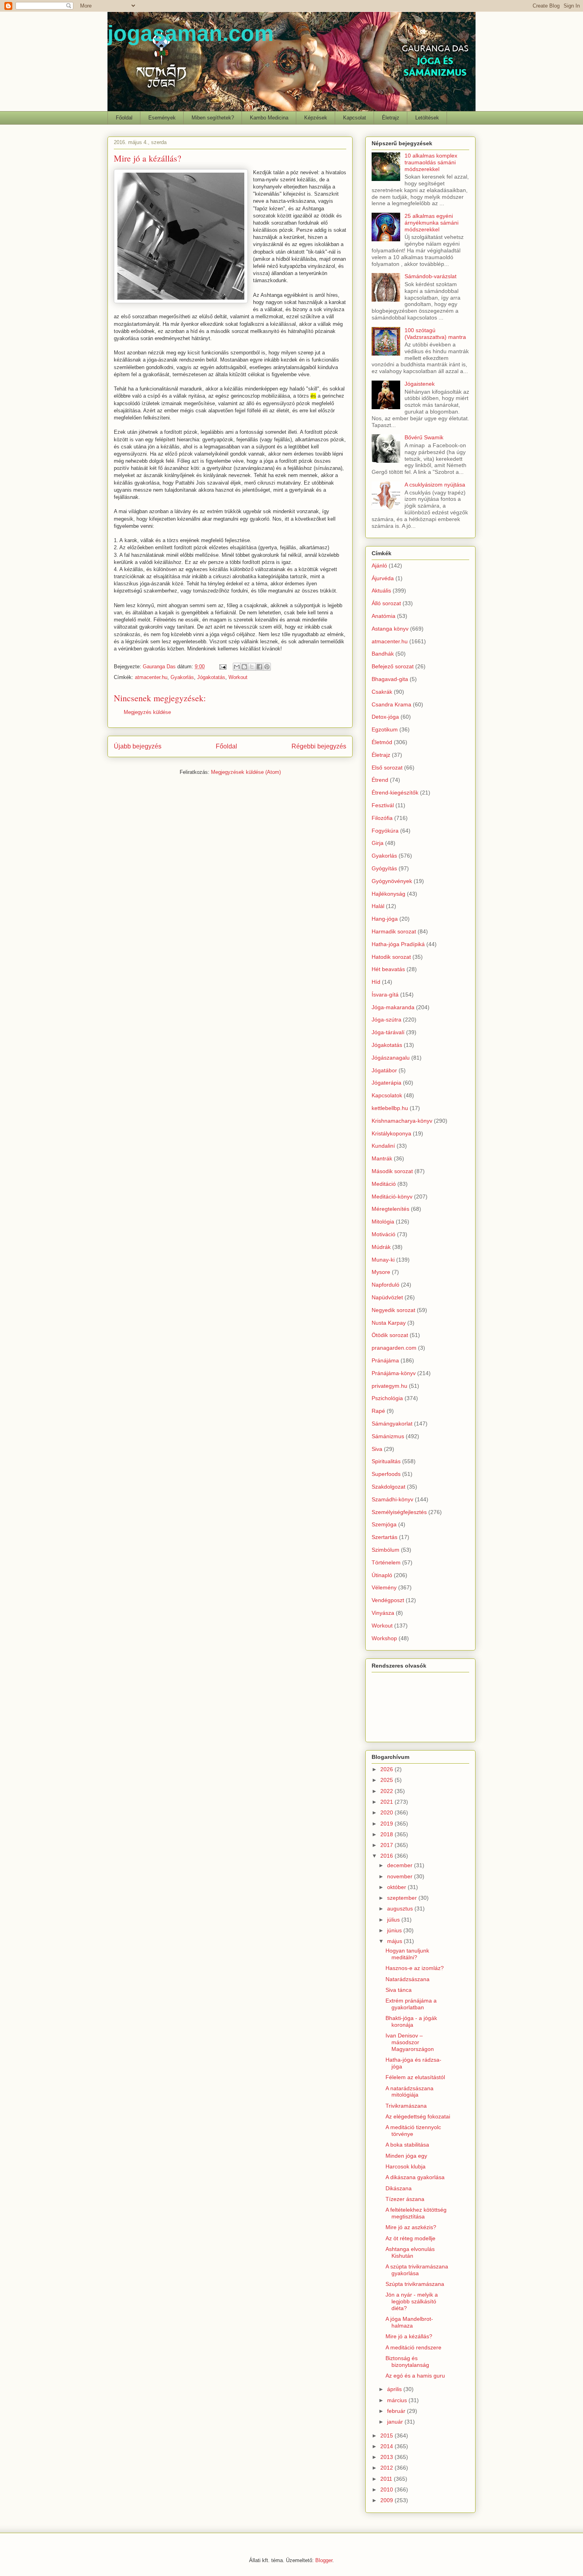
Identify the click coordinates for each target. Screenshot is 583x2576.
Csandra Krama (391, 704)
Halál (378, 906)
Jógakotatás (211, 677)
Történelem (386, 1562)
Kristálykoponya (391, 1133)
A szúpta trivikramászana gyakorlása (417, 2270)
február (397, 2411)
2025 (387, 1780)
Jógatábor (384, 1070)
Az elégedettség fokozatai (418, 2116)
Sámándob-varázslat (431, 276)
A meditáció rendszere (413, 2347)
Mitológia (383, 1222)
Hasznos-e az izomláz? (415, 1968)
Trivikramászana (406, 2106)
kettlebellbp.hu (390, 1108)
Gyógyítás (384, 868)
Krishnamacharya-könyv (402, 1121)
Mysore (381, 1272)
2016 (387, 1856)
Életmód (382, 742)
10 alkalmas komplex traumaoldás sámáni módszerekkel (431, 162)
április (395, 2389)
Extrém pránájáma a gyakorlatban (411, 2004)
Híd (376, 982)
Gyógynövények (392, 881)
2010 (387, 2489)
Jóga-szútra (386, 1020)
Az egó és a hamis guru (415, 2376)
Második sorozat (392, 1171)
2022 (387, 1791)
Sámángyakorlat (392, 1424)
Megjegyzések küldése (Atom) (246, 772)
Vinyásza (383, 1613)
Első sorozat (387, 768)
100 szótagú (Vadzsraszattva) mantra (435, 334)
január (396, 2422)
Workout (238, 677)
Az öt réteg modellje (410, 2238)
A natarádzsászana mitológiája (409, 2092)
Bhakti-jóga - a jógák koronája (411, 2021)
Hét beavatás (388, 969)
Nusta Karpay (389, 1323)
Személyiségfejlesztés (399, 1512)
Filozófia (382, 818)
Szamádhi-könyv (392, 1499)
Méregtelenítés (390, 1209)
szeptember (403, 1898)
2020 (387, 1812)
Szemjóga (384, 1524)
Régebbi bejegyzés (319, 746)
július (394, 1920)
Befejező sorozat (393, 666)
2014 (387, 2446)
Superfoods (386, 1474)
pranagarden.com (394, 1348)
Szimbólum (385, 1550)
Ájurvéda (383, 578)
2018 (387, 1834)
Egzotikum (385, 729)
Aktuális (381, 591)
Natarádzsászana (408, 1979)
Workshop (384, 1638)
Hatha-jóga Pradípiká (398, 944)
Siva (377, 1449)
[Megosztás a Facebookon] (259, 667)
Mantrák (382, 1158)
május (395, 1941)
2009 (387, 2500)
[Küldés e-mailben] (237, 667)
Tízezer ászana (405, 2199)
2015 (387, 2436)
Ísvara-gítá (385, 995)
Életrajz (391, 118)
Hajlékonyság (388, 894)
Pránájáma (385, 1360)
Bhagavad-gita (390, 679)
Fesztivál (383, 805)
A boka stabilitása (407, 2145)
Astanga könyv (390, 629)
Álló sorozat (386, 603)
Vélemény (384, 1587)
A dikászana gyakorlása (415, 2177)
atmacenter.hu (151, 677)
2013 (387, 2457)
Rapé (378, 1411)
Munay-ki (383, 1260)
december (401, 1865)
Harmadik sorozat (394, 931)
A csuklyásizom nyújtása (435, 485)
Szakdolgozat (388, 1487)
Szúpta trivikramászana (415, 2284)
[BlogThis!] (244, 667)
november (401, 1876)
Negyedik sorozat (393, 1310)
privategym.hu (389, 1386)
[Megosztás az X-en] (252, 667)
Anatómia (384, 616)
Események (162, 118)
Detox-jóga (385, 717)
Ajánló (379, 566)
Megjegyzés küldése (147, 712)
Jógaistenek (420, 384)
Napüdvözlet (387, 1297)
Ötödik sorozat (390, 1335)
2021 (387, 1802)
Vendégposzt (388, 1600)
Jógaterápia (386, 1083)
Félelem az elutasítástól (415, 2077)
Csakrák (382, 692)
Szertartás (385, 1537)
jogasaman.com (191, 33)
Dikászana (399, 2188)
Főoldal (124, 118)
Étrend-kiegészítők (395, 793)
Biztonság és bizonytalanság (407, 2361)
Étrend (380, 780)
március (398, 2400)
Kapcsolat (355, 118)
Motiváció (384, 1234)
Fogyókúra (385, 831)
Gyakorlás (182, 677)
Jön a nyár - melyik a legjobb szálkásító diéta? (412, 2301)
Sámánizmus (388, 1436)
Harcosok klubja (406, 2166)
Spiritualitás (386, 1461)
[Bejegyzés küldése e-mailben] (222, 667)
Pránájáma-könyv (394, 1373)
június (395, 1930)
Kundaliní (383, 1146)
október (397, 1887)
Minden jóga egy (406, 2156)
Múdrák (381, 1247)
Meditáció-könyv (392, 1197)
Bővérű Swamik (424, 437)
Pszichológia (387, 1398)
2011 (387, 2479)
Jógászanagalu (391, 1058)
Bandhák (383, 654)
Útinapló (382, 1575)
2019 (387, 1824)
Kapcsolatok (387, 1095)
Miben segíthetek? (213, 118)
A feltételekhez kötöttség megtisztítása (416, 2213)
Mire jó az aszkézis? (411, 2227)
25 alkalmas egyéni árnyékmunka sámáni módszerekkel (431, 223)
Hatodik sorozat (391, 957)
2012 (387, 2468)
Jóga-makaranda (393, 1007)
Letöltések (427, 118)
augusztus (401, 1908)
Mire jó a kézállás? (409, 2336)
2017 (387, 1845)
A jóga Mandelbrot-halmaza (409, 2322)
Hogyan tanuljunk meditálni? (407, 1954)
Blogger (324, 2560)
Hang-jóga (385, 919)
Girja (378, 843)
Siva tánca (399, 1990)
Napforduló (385, 1285)
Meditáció (384, 1184)
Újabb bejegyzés (138, 746)
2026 (387, 1769)
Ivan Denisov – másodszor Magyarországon (410, 2042)
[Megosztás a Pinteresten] (267, 667)
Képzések (316, 118)
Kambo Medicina (269, 118)
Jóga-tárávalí (388, 1032)
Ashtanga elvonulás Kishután (410, 2252)
